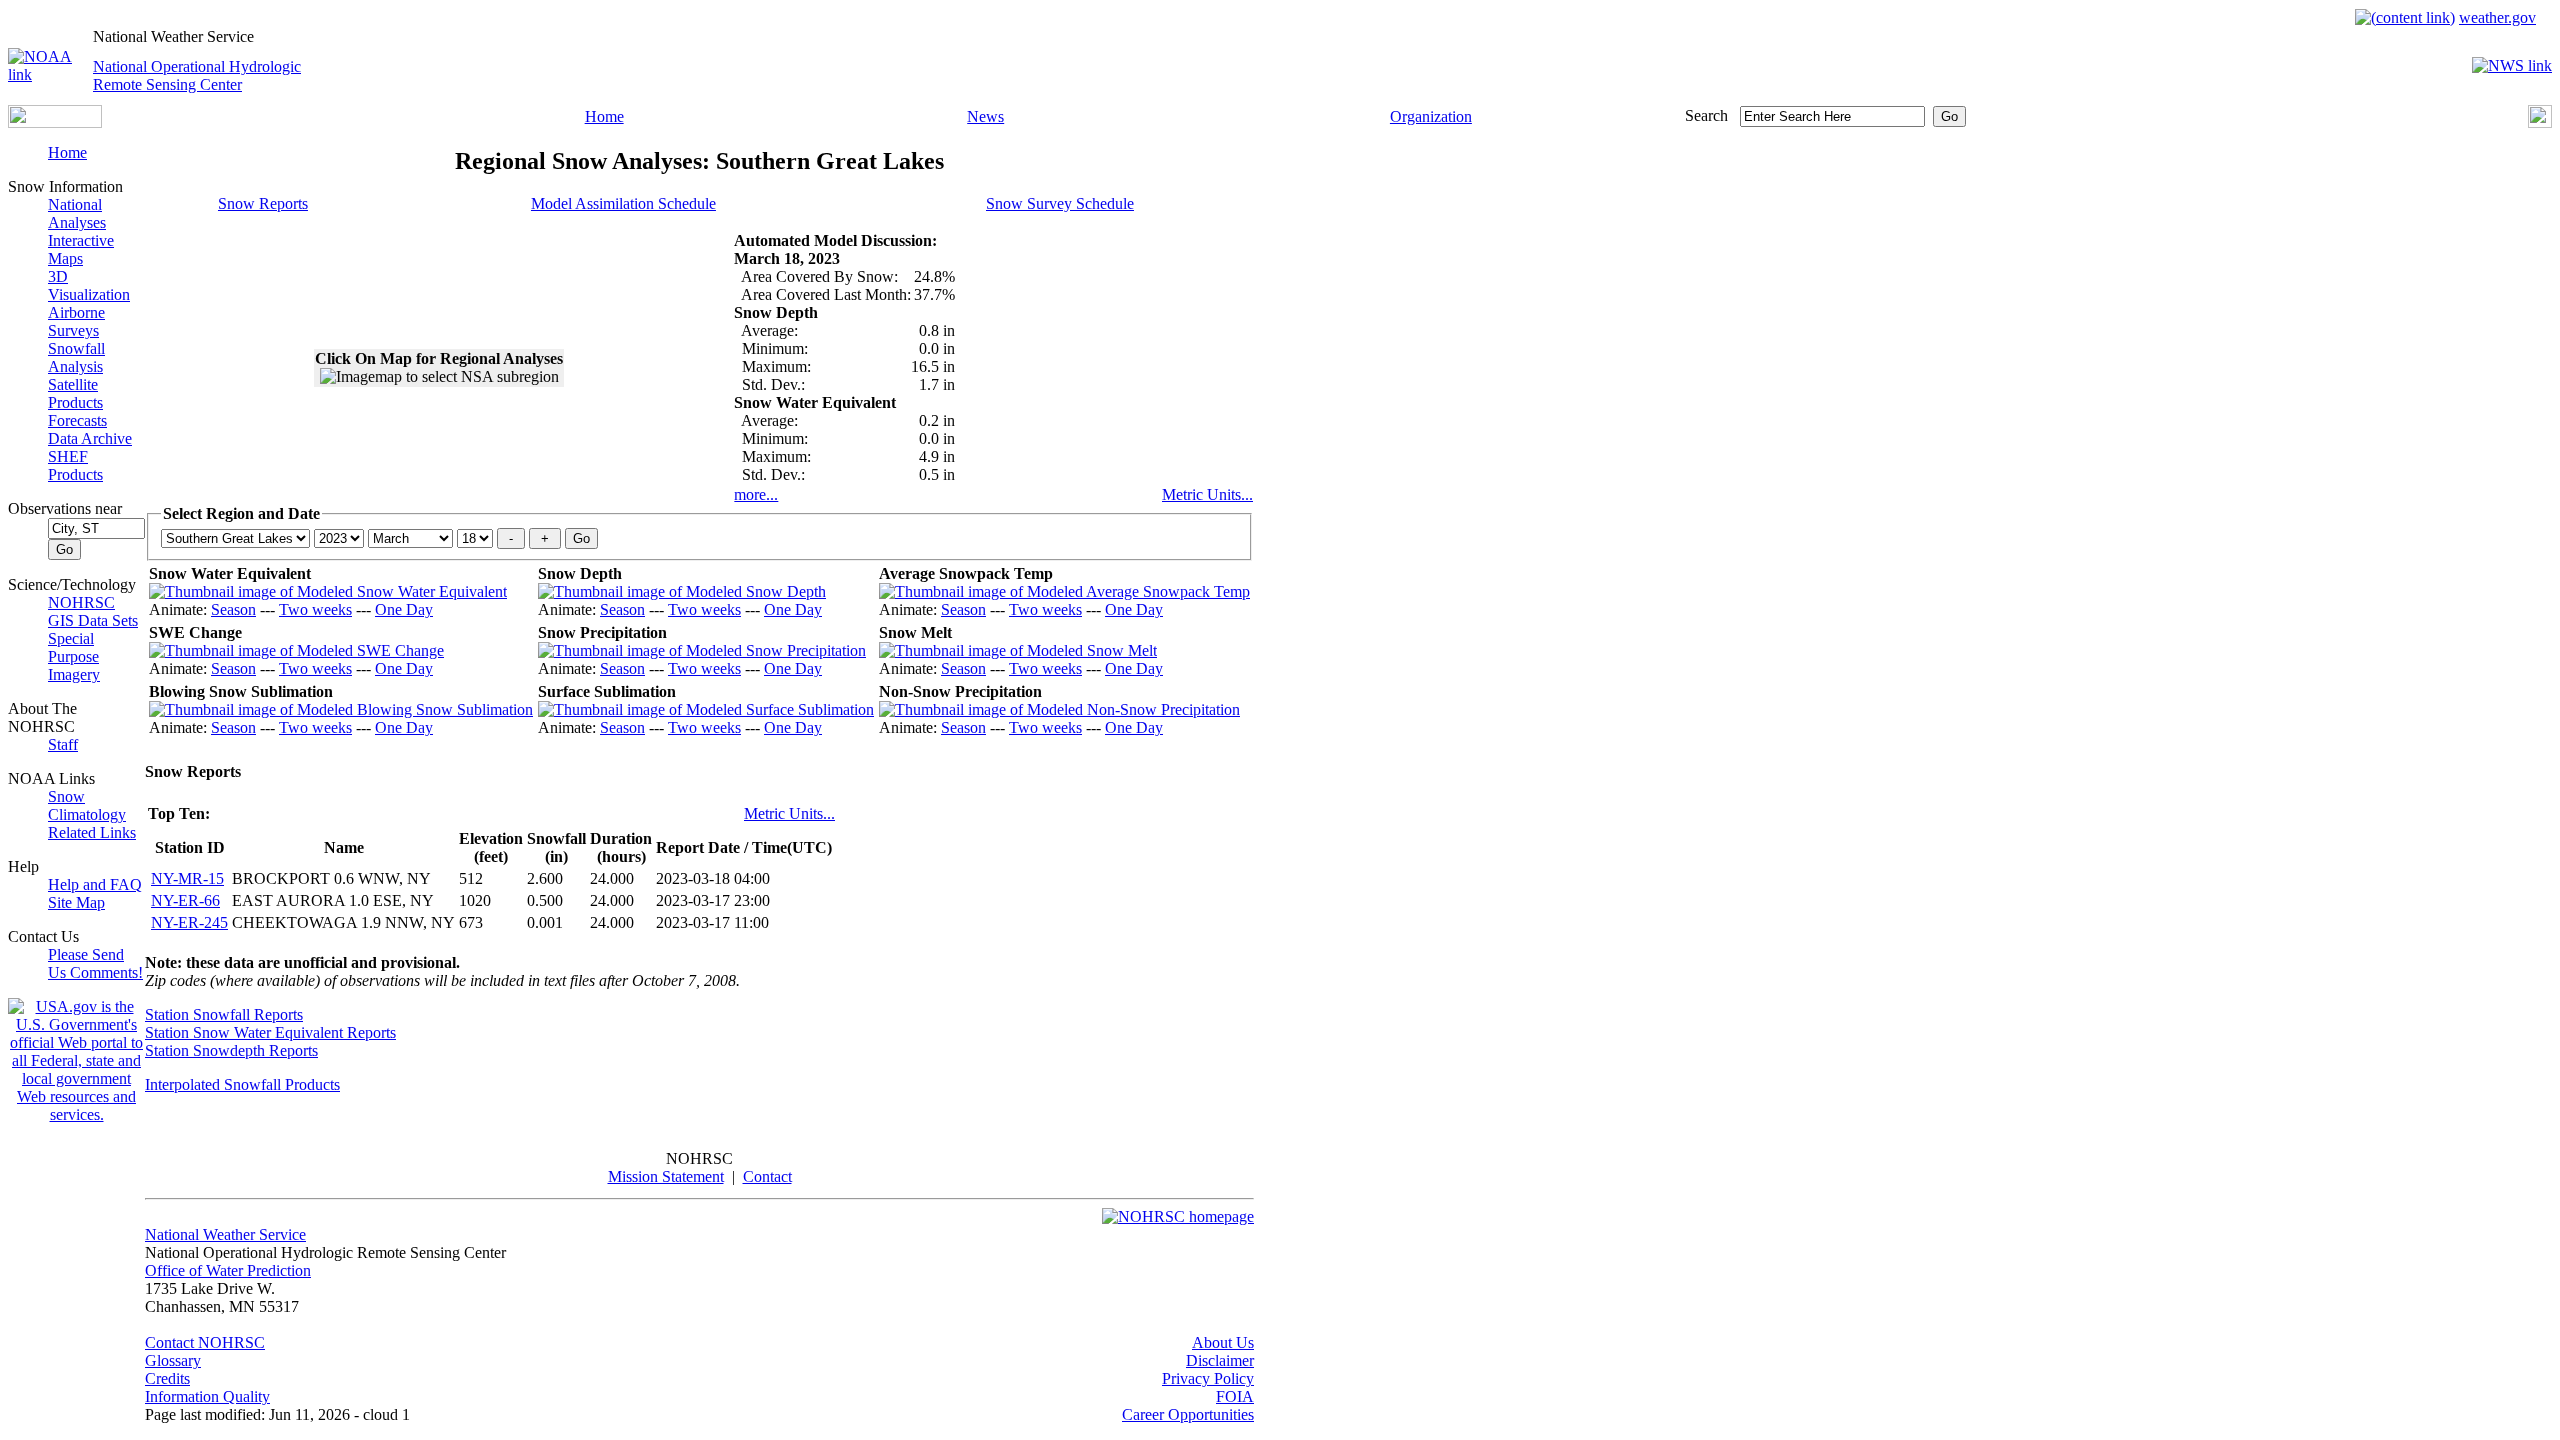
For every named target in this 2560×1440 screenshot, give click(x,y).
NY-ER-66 (185, 900)
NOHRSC (81, 602)
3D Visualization (89, 285)
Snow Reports (263, 203)
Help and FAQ (95, 884)
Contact (767, 1176)
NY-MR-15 (187, 878)
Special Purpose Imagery (74, 656)
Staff (63, 744)
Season (233, 609)
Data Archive (90, 438)
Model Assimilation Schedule (623, 203)
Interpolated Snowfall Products (242, 1084)
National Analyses (77, 213)
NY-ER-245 (189, 922)
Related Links (92, 832)
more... (756, 494)
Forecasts (77, 420)
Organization (1431, 116)
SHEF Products (75, 465)
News (985, 116)
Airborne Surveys (76, 321)
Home (604, 116)
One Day (404, 609)
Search (1706, 115)
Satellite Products (75, 393)
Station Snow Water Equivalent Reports (270, 1032)
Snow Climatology (87, 805)
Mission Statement (666, 1176)
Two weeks (315, 609)
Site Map (76, 902)
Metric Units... (1207, 494)
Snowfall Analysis (76, 357)
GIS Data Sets (93, 620)
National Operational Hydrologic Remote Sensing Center (197, 75)
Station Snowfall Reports (224, 1014)
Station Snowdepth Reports (231, 1050)
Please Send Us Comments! (95, 963)
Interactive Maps (81, 249)
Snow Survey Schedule (1060, 203)
